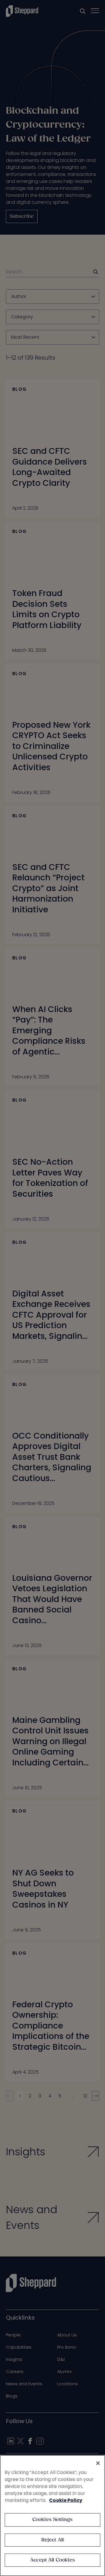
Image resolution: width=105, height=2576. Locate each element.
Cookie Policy (66, 2500)
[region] (52, 2516)
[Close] (98, 2463)
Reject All (53, 2540)
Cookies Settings (53, 2520)
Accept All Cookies (52, 2560)
